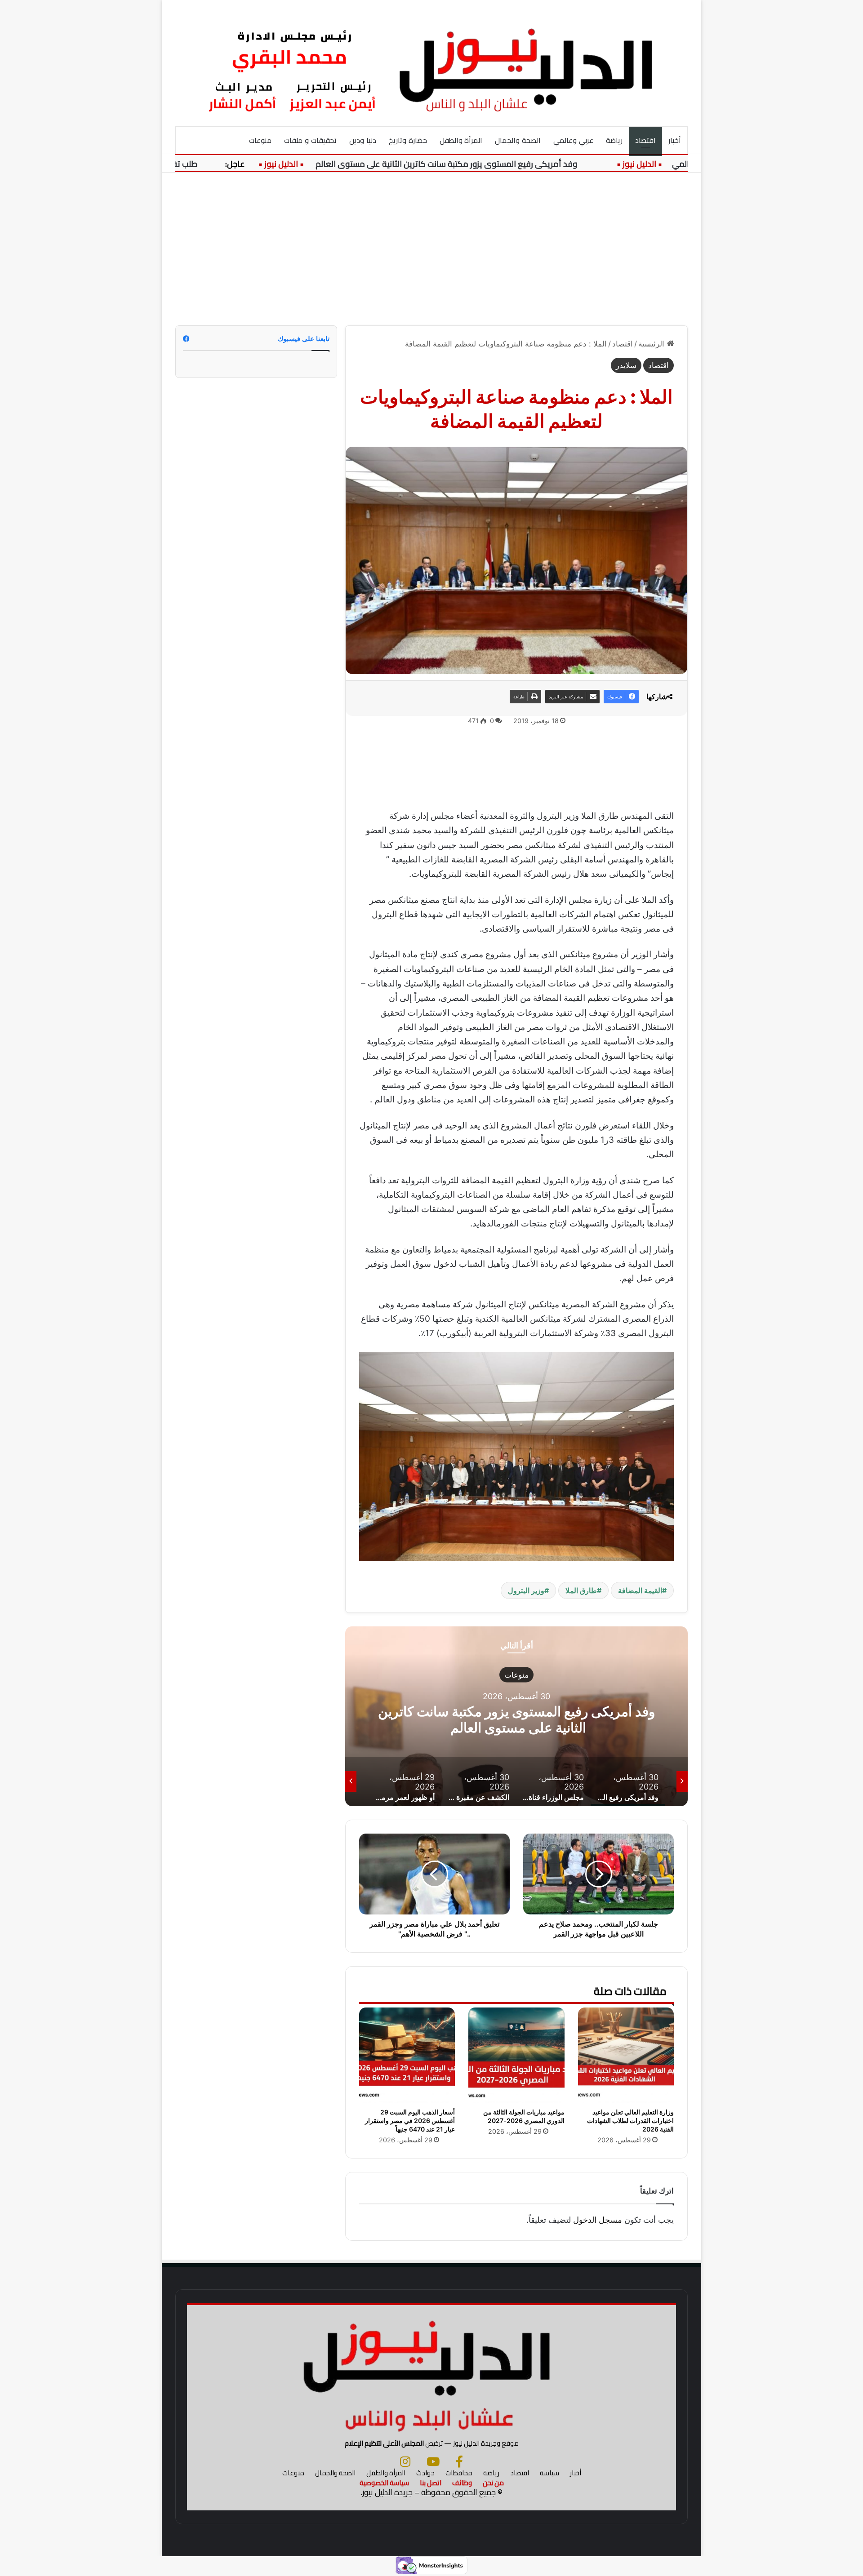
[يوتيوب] (433, 2461)
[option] (516, 1716)
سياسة (549, 2473)
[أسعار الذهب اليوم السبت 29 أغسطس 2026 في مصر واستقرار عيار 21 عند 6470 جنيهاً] (407, 2055)
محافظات (459, 2473)
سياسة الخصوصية (384, 2483)
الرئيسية (652, 344)
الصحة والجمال (518, 140)
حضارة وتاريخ (408, 140)
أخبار (675, 140)
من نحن (493, 2483)
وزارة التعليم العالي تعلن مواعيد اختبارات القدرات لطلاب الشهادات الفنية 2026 (630, 2121)
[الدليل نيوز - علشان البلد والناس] (431, 63)
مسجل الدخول (598, 2220)
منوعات (260, 140)
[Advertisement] (431, 249)
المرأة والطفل (461, 140)
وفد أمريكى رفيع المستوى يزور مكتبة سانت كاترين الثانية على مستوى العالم (494, 164)
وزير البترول (526, 1590)
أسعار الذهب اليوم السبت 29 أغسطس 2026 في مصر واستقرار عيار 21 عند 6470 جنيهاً (410, 2121)
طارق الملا (581, 1590)
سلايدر (626, 365)
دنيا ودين (363, 140)
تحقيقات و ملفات (310, 140)
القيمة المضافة (640, 1590)
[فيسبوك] (459, 2461)
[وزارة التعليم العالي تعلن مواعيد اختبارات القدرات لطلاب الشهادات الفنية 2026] (626, 2055)
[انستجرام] (405, 2461)
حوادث (425, 2473)
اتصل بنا (431, 2483)
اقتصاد (645, 140)
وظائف (462, 2483)
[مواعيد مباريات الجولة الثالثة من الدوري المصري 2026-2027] (516, 2055)
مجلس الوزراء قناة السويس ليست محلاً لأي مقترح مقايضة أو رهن (516, 1719)
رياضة (614, 140)
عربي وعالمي (573, 140)
